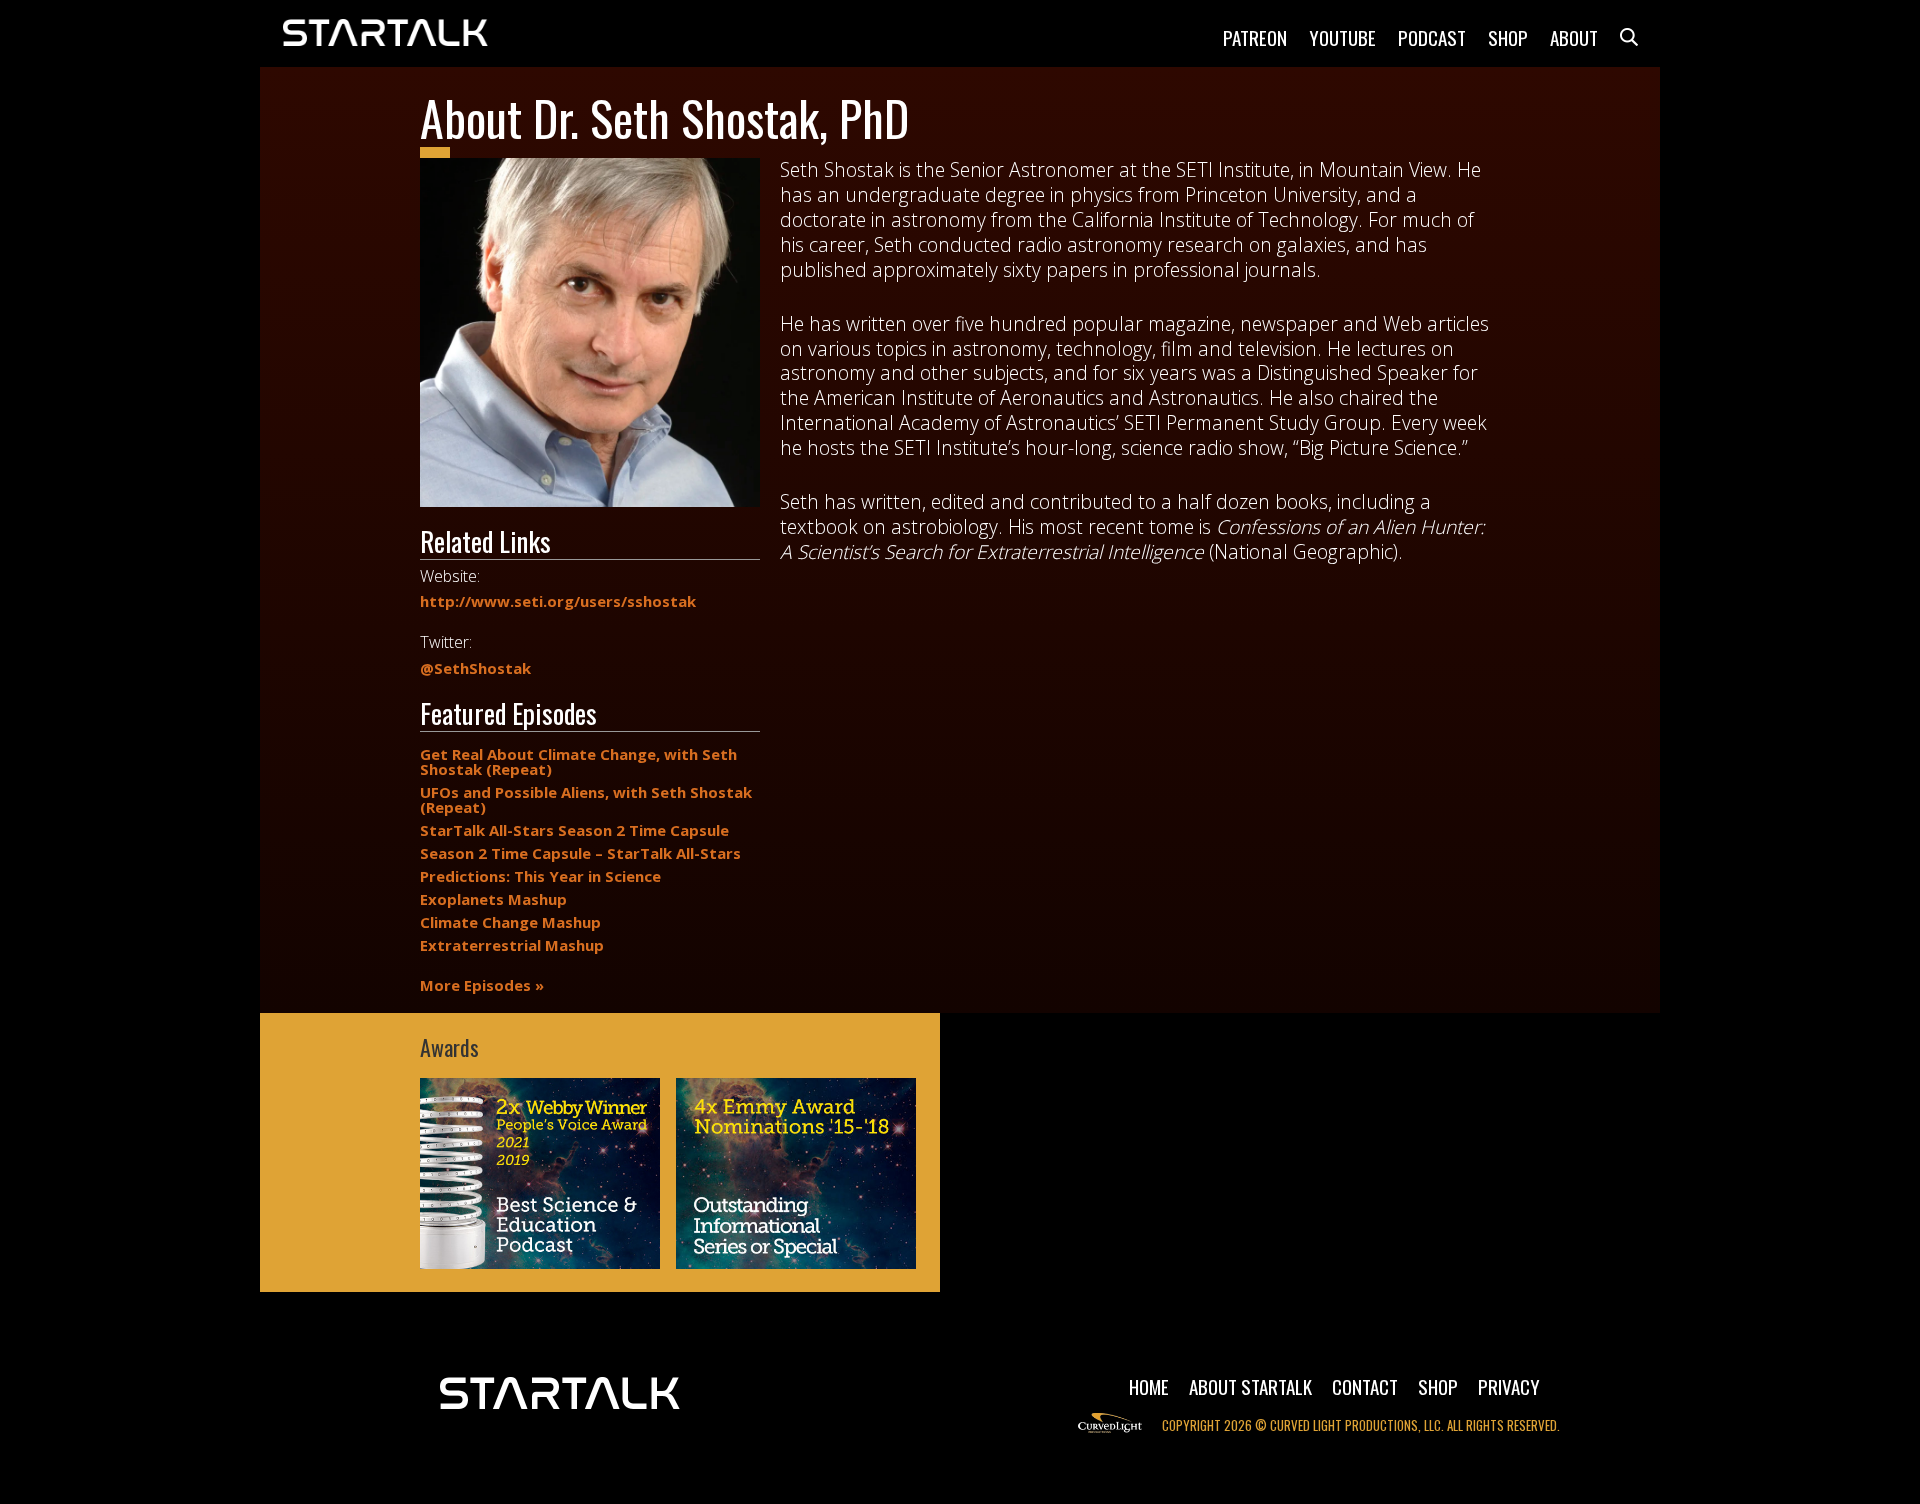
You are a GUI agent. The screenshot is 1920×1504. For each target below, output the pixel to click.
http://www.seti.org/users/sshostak (558, 601)
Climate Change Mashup (510, 922)
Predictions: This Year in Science (540, 876)
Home (1149, 1386)
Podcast (1432, 37)
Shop (1508, 37)
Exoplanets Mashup (493, 899)
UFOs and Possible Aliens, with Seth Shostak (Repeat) (586, 800)
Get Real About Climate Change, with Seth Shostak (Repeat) (578, 762)
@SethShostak (475, 668)
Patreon (1255, 37)
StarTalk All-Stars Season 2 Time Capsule (574, 830)
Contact (1365, 1386)
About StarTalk (1250, 1386)
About (1574, 37)
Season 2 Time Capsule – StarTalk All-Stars (580, 853)
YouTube (1342, 37)
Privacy (1509, 1386)
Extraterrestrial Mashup (512, 945)
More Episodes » (482, 985)
